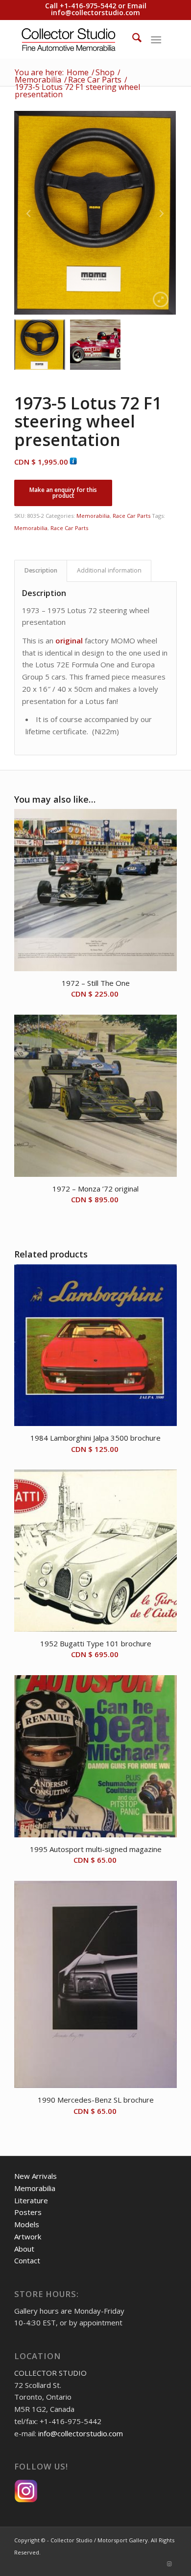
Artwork (28, 2236)
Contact (27, 2260)
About (24, 2249)
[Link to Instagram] (169, 2564)
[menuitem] (132, 39)
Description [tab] (41, 570)
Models (27, 2224)
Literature (31, 2200)
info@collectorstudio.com (95, 12)
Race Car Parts (131, 516)
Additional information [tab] (109, 570)
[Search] (132, 39)
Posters (28, 2212)
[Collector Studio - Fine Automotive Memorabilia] (79, 39)
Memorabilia (93, 516)
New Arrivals (36, 2176)
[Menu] (156, 39)
